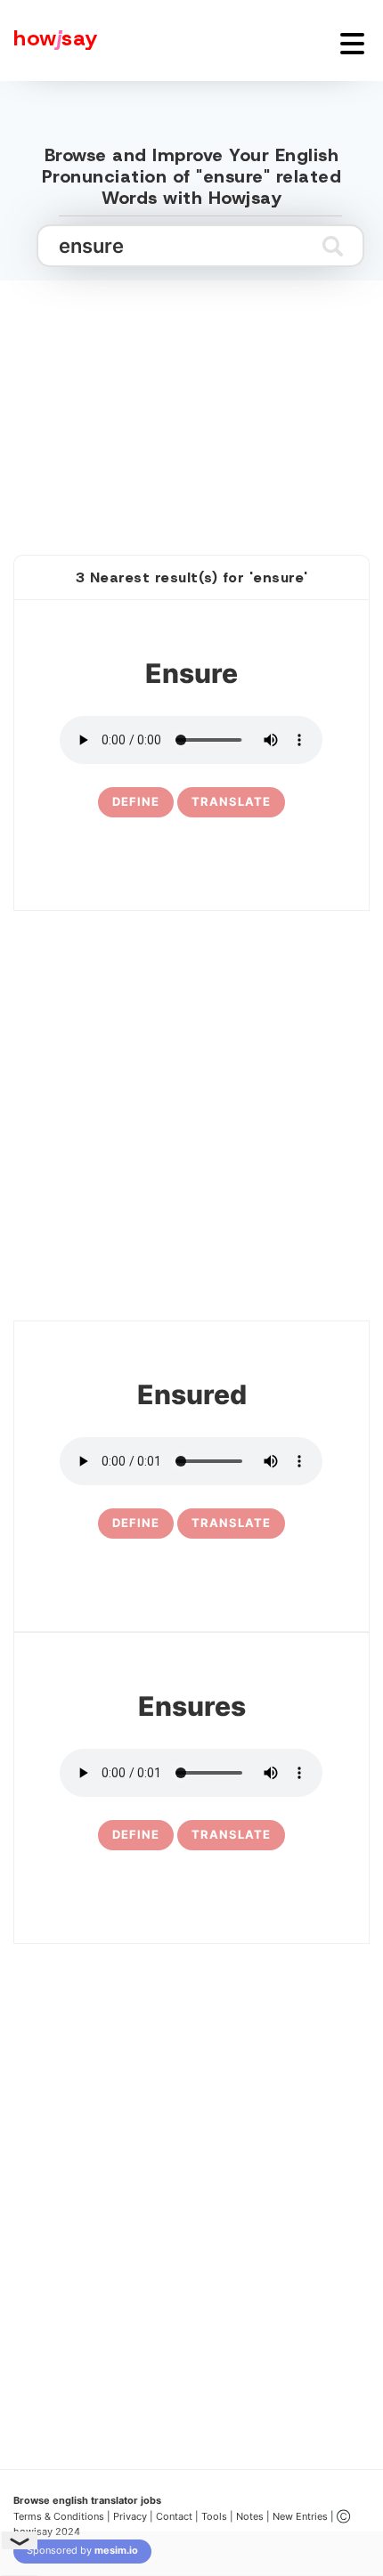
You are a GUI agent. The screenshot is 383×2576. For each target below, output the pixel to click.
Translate (231, 801)
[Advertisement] (191, 398)
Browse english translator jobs (87, 2500)
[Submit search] (333, 246)
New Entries (300, 2516)
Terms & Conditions (59, 2516)
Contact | (177, 2516)
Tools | (217, 2516)
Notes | (254, 2516)
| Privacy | (130, 2516)
